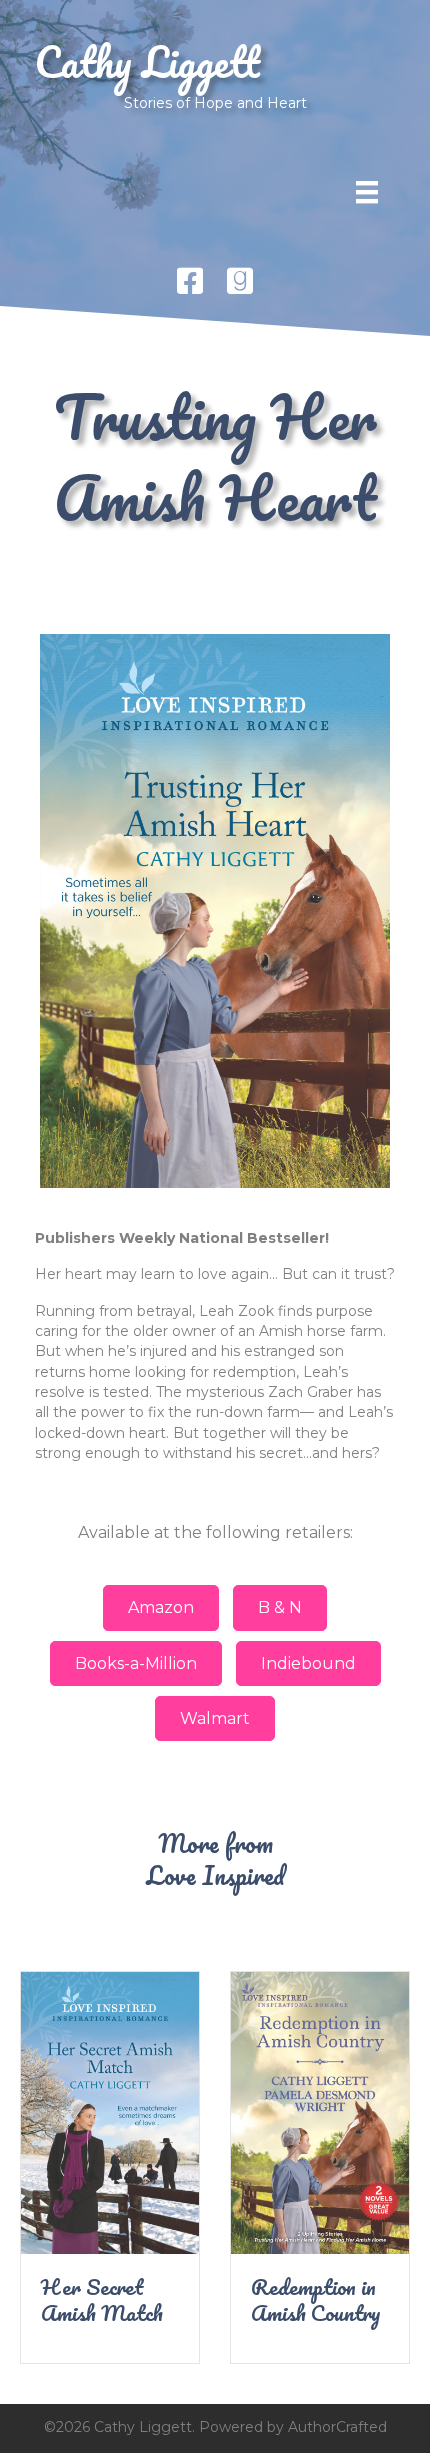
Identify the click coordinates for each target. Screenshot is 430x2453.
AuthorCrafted (337, 2427)
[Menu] (367, 192)
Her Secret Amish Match (102, 2299)
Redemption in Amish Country (316, 2299)
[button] (161, 1607)
